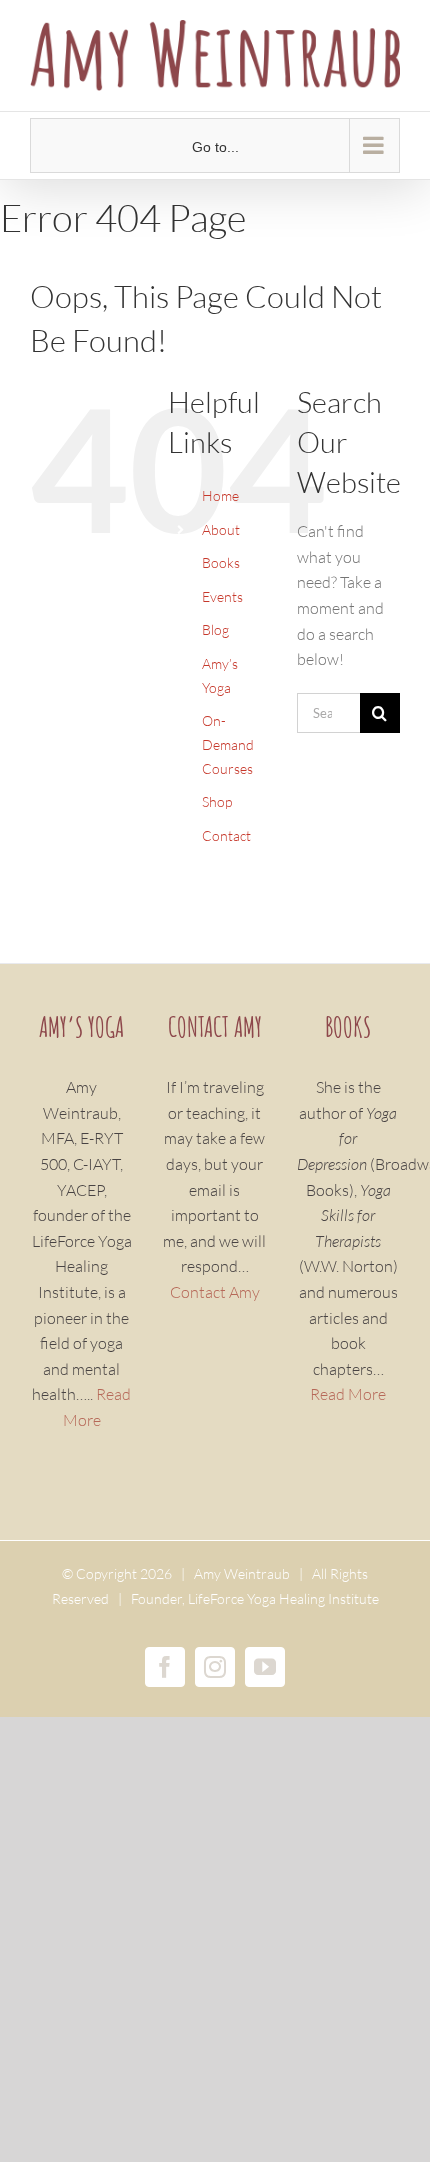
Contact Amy (215, 1292)
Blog (215, 629)
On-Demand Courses (228, 744)
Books (221, 562)
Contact (226, 835)
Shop (217, 801)
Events (222, 596)
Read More (348, 1394)
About (221, 529)
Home (220, 495)
